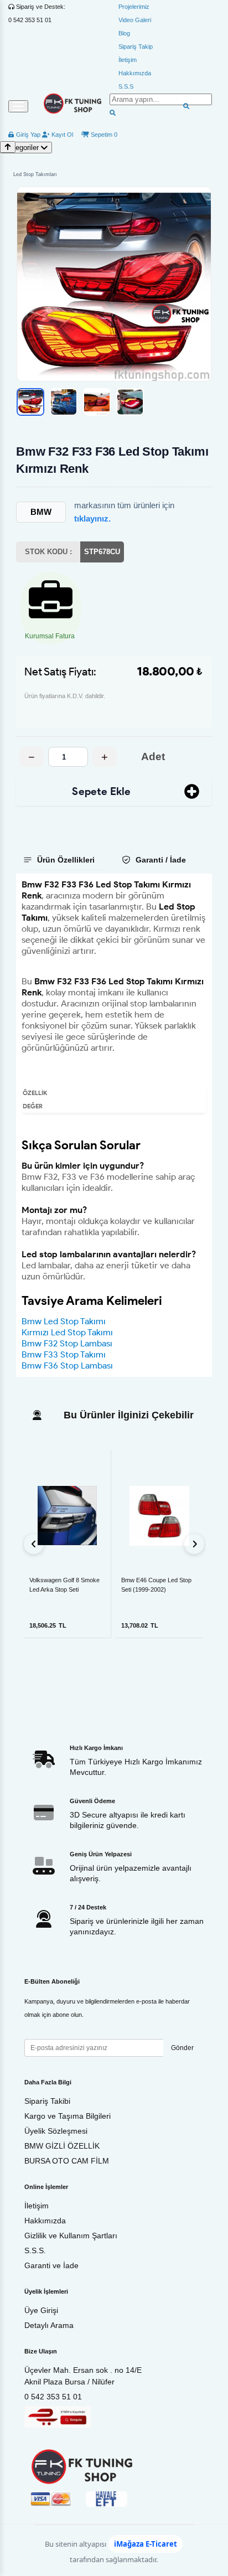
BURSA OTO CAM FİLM (67, 2161)
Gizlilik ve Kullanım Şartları (71, 2236)
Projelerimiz (134, 7)
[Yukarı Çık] (8, 147)
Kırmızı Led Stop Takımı (67, 1332)
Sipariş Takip (136, 47)
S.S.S (126, 86)
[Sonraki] (194, 1544)
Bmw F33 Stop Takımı (64, 1354)
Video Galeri (135, 20)
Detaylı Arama (49, 2325)
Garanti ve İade (51, 2265)
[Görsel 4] (130, 402)
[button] (114, 284)
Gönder (182, 2048)
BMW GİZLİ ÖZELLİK (62, 2146)
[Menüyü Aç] (18, 106)
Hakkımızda (135, 73)
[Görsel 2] (64, 402)
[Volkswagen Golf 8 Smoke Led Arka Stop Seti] (67, 1516)
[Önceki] (34, 1544)
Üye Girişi (41, 2310)
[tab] (63, 860)
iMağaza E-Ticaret (146, 2544)
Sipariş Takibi (47, 2101)
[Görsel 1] (30, 402)
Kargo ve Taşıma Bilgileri (68, 2116)
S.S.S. (35, 2250)
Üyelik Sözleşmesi (56, 2131)
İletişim (128, 60)
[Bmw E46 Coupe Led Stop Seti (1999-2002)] (159, 1516)
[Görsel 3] (97, 402)
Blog (124, 33)
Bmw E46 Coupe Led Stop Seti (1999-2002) (156, 1585)
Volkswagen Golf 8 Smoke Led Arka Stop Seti (64, 1585)
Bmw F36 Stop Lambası (67, 1366)
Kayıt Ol (61, 135)
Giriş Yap (27, 135)
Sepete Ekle (101, 791)
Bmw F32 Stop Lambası (67, 1343)
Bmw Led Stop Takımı (64, 1321)
